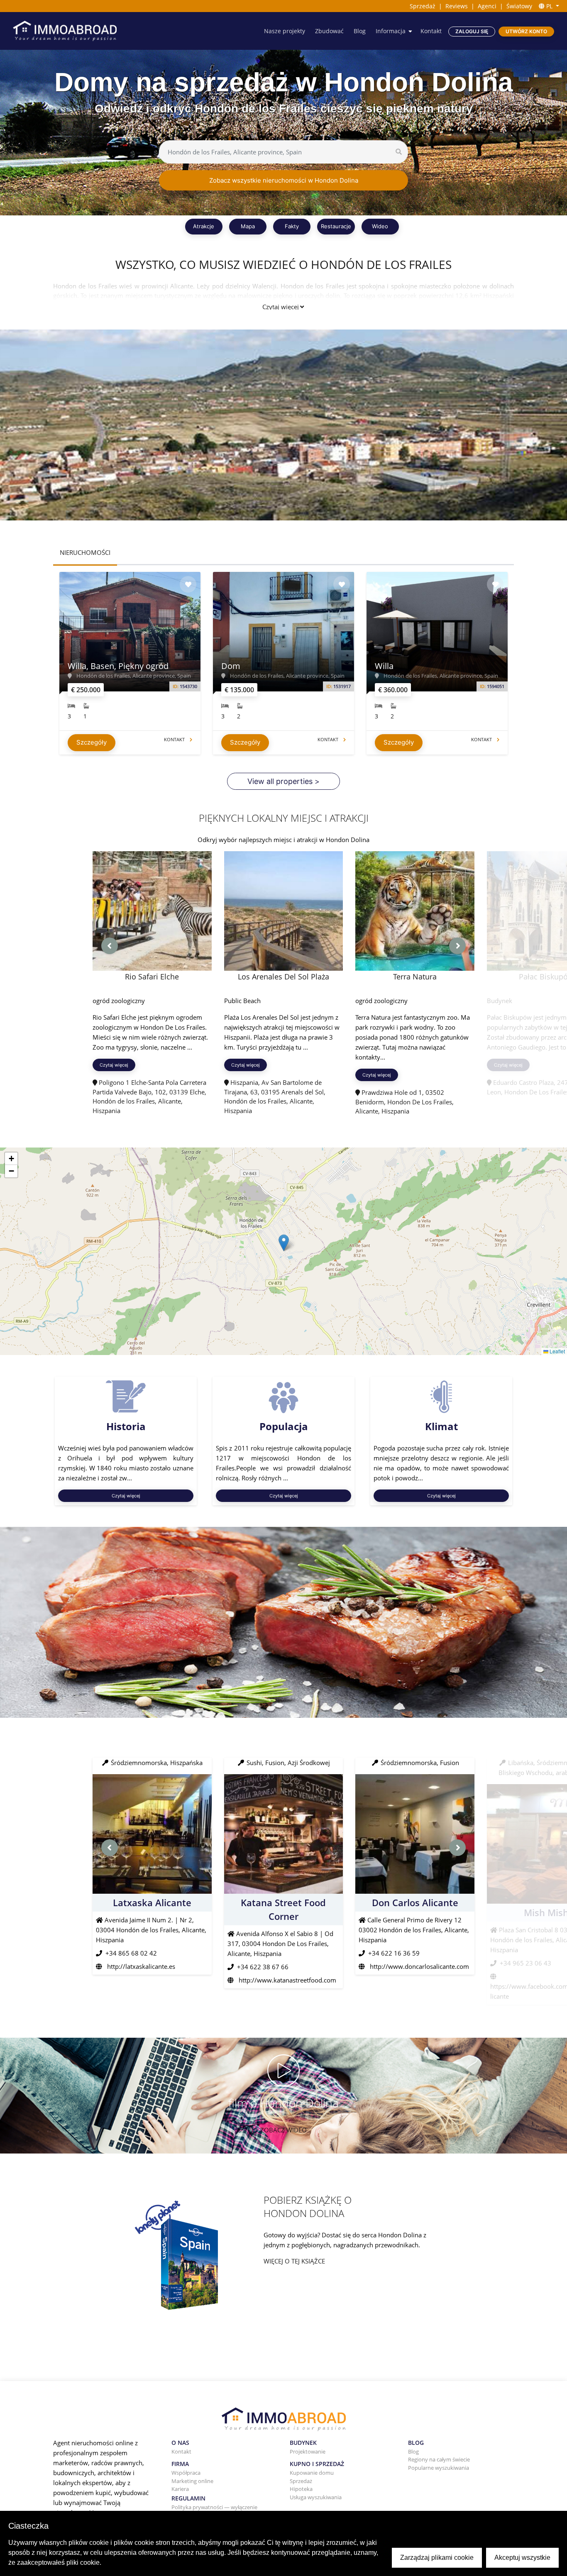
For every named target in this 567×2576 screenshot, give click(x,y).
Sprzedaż (423, 6)
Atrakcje (204, 226)
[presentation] (110, 946)
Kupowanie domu (312, 2473)
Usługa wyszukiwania (316, 2497)
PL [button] (549, 6)
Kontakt (431, 31)
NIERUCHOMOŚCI (85, 552)
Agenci (487, 6)
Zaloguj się (472, 31)
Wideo (380, 226)
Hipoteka (301, 2489)
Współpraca (186, 2473)
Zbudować (329, 31)
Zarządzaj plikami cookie (437, 2558)
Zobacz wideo (283, 2130)
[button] (284, 1243)
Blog (360, 31)
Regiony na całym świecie (439, 2459)
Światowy (519, 6)
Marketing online (192, 2481)
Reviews (457, 6)
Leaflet (557, 1351)
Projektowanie (308, 2451)
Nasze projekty (285, 31)
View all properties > (283, 781)
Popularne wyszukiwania (439, 2468)
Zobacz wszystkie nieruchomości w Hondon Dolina (284, 180)
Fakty (292, 226)
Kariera (180, 2489)
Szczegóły (92, 742)
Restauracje (336, 226)
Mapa (248, 226)
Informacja (391, 31)
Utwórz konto (526, 31)
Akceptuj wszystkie (522, 2558)
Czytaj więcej (281, 307)
